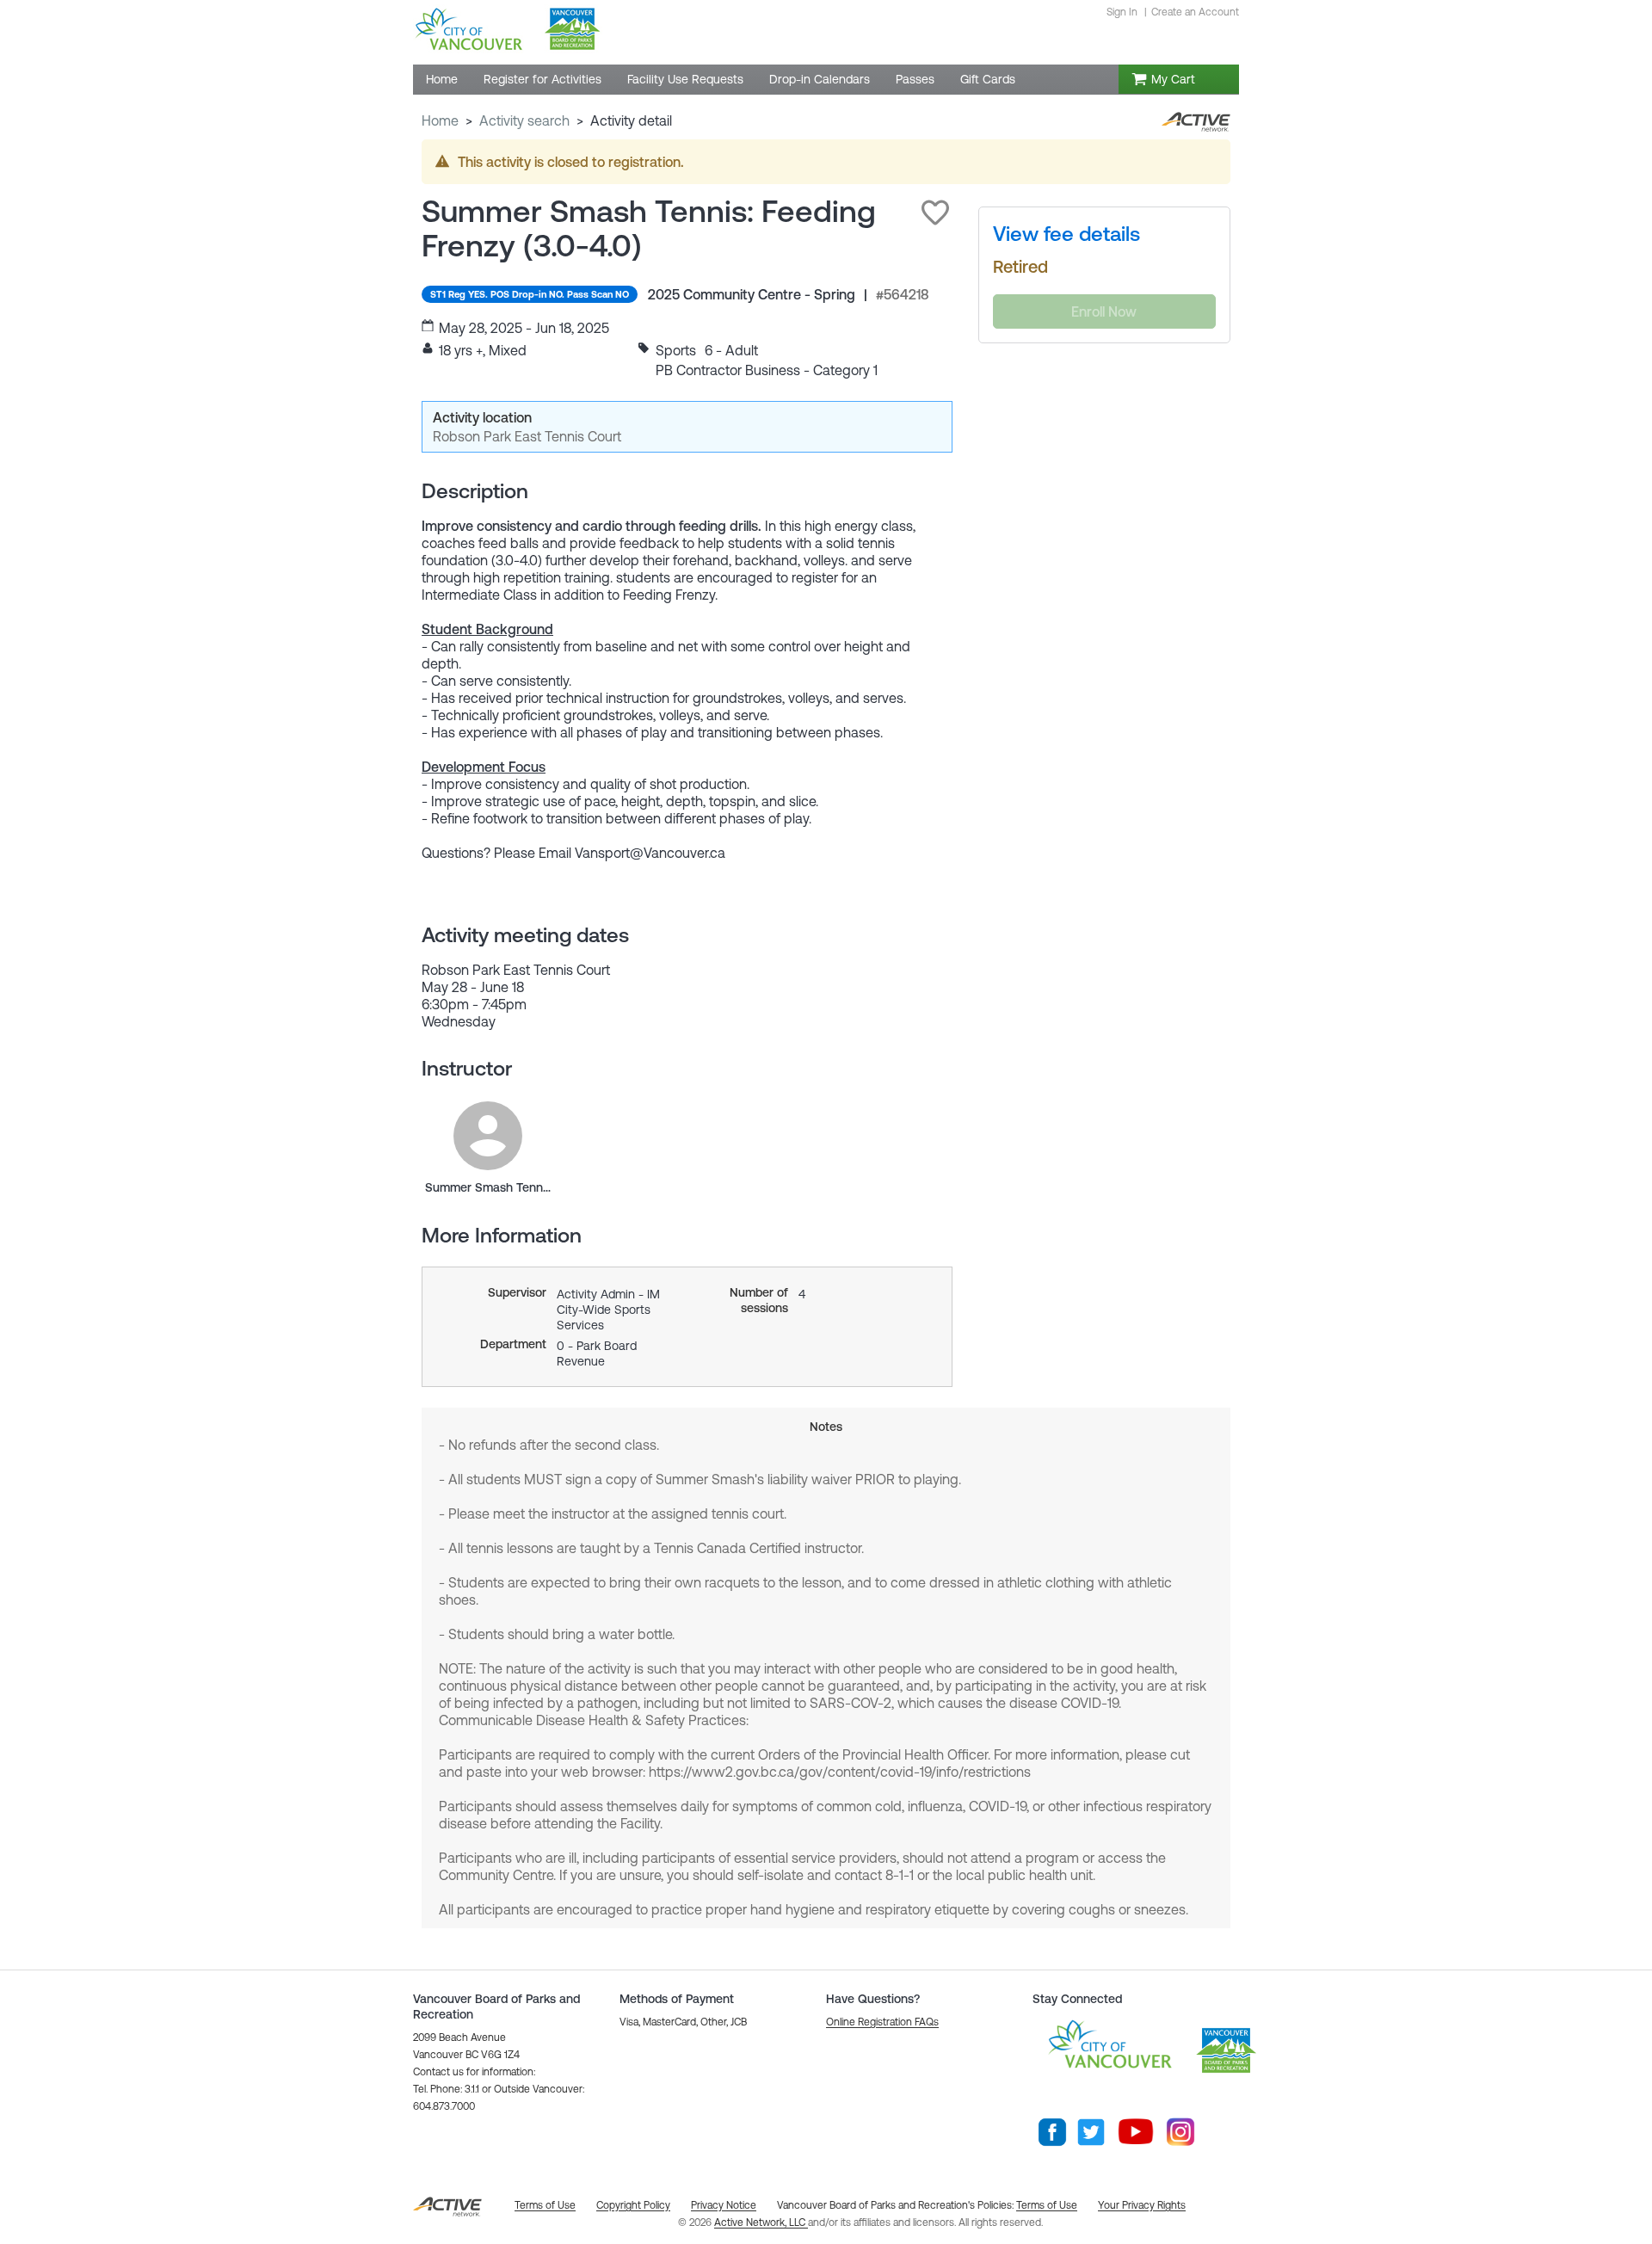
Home (440, 120)
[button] (935, 213)
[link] (488, 1136)
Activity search (524, 120)
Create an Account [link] (1195, 12)
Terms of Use (1047, 2205)
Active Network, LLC (761, 2222)
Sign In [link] (1122, 12)
